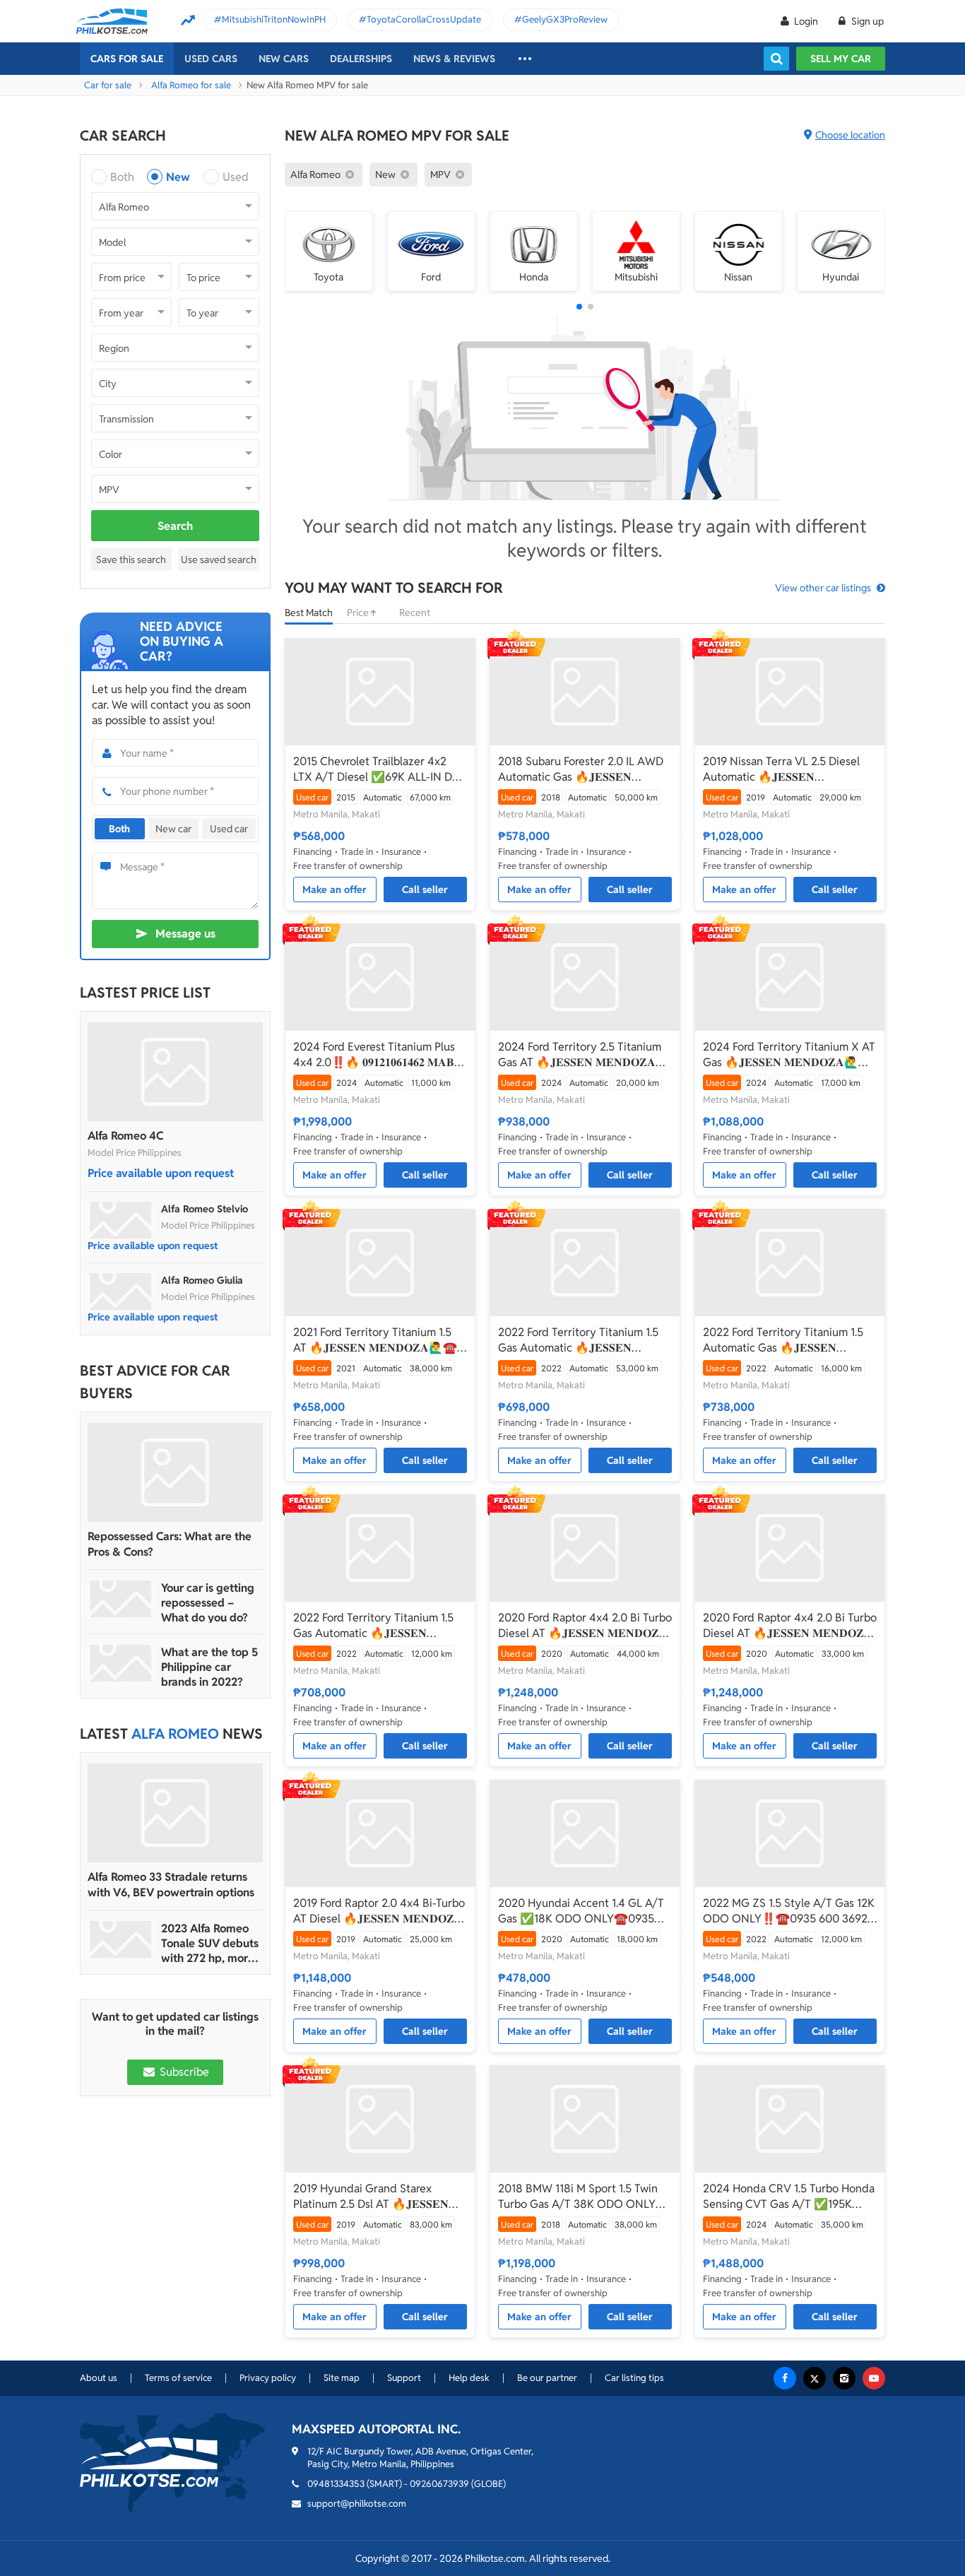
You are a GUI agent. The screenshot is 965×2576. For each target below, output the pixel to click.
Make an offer (335, 890)
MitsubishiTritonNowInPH (274, 19)
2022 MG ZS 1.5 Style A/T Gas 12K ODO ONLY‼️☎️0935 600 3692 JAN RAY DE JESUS (789, 1911)
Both (122, 177)
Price (359, 613)
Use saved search (219, 560)
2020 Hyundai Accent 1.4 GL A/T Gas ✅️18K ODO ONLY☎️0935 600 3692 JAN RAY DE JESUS (581, 1911)
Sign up (866, 21)
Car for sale (108, 85)
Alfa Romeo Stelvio (205, 1209)
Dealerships (361, 59)
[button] (579, 307)
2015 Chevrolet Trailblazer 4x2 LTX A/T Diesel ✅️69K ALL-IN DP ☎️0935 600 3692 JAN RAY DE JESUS (376, 769)
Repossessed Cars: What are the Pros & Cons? (170, 1544)
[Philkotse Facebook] (785, 2378)
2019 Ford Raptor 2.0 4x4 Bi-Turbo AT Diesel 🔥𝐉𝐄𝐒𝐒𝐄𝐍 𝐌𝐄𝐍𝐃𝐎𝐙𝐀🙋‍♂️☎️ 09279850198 (379, 1911)
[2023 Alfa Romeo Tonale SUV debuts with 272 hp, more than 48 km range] (121, 1939)
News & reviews (454, 59)
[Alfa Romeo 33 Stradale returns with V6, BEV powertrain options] (175, 1813)
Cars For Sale (127, 59)
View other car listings (823, 588)
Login (806, 21)
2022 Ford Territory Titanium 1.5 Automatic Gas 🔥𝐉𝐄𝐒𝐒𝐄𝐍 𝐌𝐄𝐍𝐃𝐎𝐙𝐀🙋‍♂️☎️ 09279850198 (783, 1340)
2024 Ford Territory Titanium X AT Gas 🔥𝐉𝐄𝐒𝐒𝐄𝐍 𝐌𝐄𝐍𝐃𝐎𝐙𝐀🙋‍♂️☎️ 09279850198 (789, 1055)
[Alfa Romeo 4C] (175, 1072)
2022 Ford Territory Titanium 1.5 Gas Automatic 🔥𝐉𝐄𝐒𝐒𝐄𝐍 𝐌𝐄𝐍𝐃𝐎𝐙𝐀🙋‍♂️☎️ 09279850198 (579, 1340)
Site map (342, 2378)
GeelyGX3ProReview (565, 19)
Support (404, 2378)
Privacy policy (268, 2378)
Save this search (131, 560)
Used (236, 177)
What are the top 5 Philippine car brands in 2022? (209, 1667)
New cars (284, 59)
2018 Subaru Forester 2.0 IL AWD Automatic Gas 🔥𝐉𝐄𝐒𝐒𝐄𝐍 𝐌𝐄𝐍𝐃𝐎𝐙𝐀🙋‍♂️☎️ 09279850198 (581, 769)
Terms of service (178, 2378)
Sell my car (841, 59)
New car (173, 829)
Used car (229, 829)
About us (99, 2378)
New (178, 177)
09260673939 (439, 2484)
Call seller (425, 890)
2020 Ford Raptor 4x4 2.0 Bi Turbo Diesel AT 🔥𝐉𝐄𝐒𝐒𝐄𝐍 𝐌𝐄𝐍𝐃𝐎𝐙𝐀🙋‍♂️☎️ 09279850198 (585, 1626)
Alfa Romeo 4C (125, 1136)
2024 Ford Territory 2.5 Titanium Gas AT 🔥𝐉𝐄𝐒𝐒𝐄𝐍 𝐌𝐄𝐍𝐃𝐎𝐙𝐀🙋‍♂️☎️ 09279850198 (580, 1055)
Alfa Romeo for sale (191, 85)
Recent (415, 613)
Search (175, 526)
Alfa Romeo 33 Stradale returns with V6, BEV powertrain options (171, 1885)
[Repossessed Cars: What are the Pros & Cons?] (175, 1472)
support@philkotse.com (357, 2504)
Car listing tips (634, 2378)
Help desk (469, 2378)
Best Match (309, 613)
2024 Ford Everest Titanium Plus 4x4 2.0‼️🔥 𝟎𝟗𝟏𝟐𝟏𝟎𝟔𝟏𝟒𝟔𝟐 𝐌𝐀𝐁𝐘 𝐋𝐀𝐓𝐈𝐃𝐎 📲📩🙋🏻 (378, 1055)
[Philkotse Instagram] (844, 2378)
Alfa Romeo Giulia (202, 1280)
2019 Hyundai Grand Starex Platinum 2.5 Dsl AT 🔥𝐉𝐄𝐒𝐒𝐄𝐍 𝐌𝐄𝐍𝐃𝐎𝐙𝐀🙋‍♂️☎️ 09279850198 (374, 2197)
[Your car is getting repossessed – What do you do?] (121, 1599)
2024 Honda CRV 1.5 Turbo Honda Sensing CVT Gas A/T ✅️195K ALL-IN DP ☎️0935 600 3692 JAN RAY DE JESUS (789, 2197)
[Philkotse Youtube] (874, 2378)
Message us (185, 934)
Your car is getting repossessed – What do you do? (208, 1603)
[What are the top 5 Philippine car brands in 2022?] (121, 1663)
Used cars (211, 59)
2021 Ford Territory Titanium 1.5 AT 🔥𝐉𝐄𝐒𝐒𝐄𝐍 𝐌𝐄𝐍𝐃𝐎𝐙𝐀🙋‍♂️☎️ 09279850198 (375, 1340)
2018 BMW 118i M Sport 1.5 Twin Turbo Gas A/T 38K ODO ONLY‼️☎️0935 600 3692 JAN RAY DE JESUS (584, 2197)
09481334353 (336, 2484)
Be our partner (547, 2378)
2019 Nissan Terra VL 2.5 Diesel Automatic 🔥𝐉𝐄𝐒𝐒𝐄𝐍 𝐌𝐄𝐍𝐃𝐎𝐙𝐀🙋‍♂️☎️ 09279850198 (783, 769)
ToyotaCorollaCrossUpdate (424, 19)
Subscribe (183, 2072)
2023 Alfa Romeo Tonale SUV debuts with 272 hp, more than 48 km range (210, 1943)
